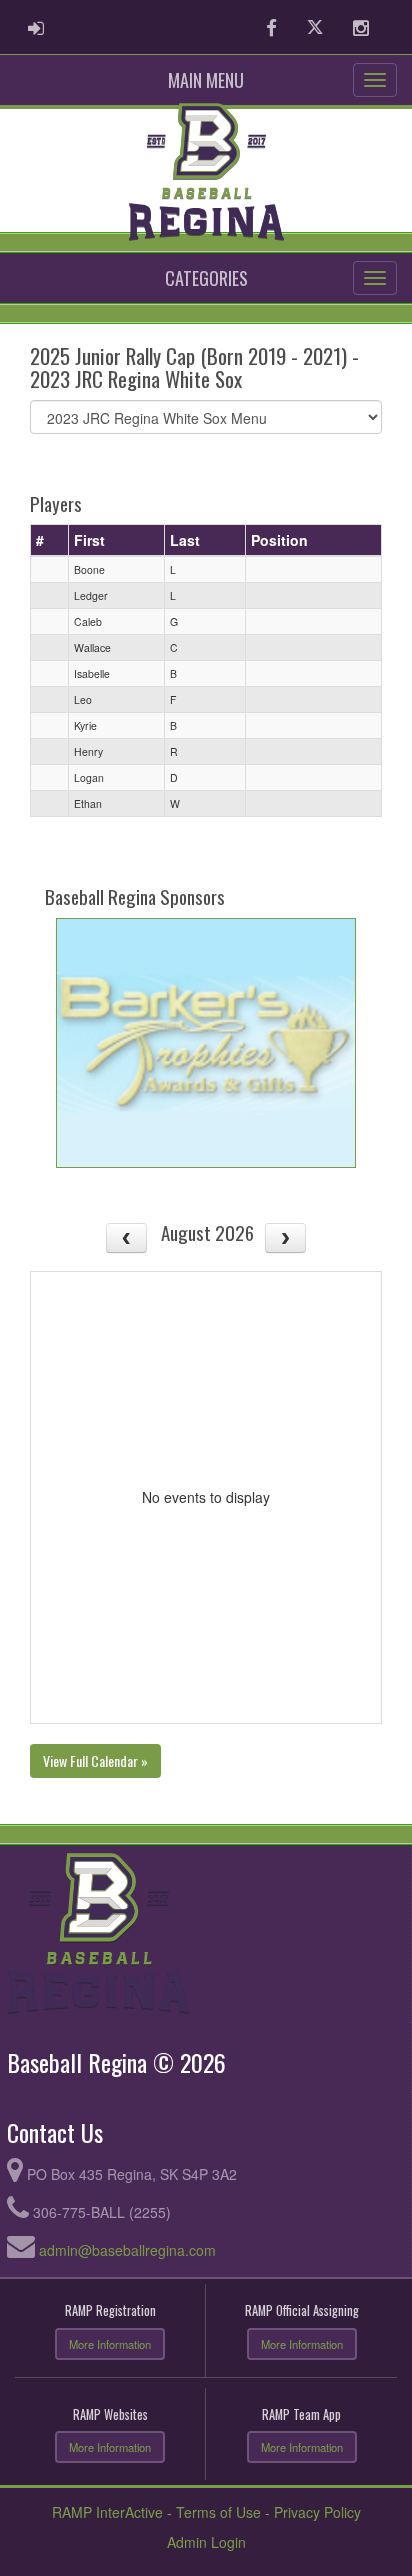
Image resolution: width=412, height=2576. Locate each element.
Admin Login (206, 2542)
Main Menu (206, 80)
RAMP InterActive (107, 2512)
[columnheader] (50, 541)
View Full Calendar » (95, 1760)
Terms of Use (218, 2512)
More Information (110, 2344)
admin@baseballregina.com (127, 2250)
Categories (206, 278)
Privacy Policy (317, 2512)
